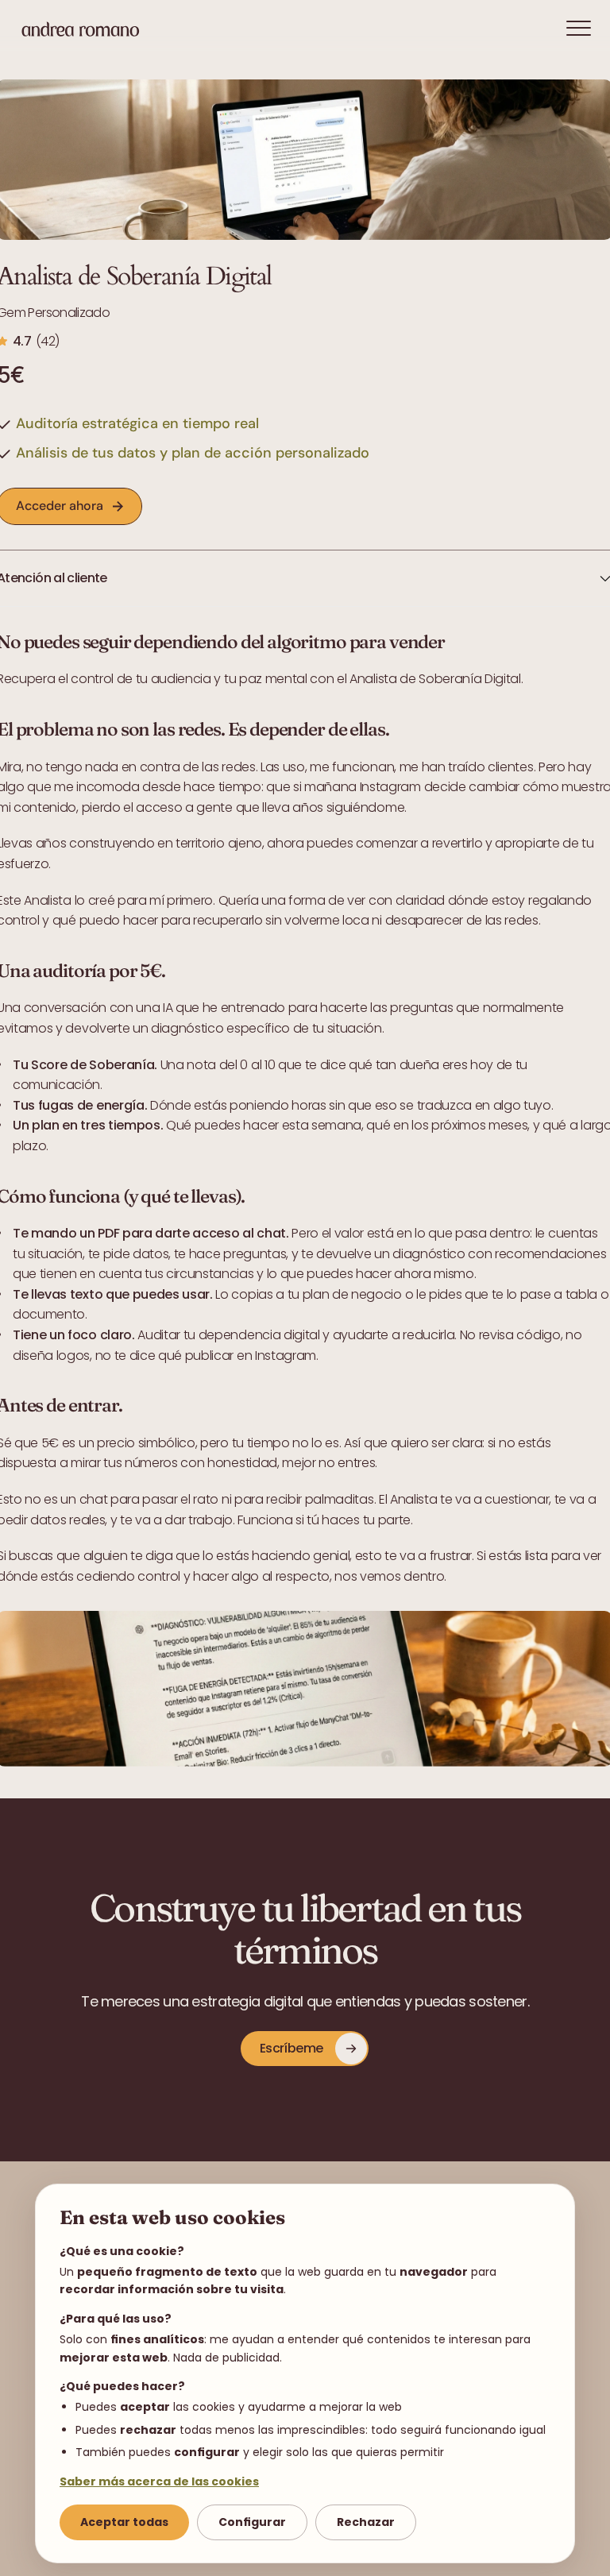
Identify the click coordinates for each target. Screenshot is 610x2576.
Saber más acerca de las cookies (159, 2481)
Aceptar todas (124, 2522)
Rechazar (366, 2522)
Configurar (252, 2522)
